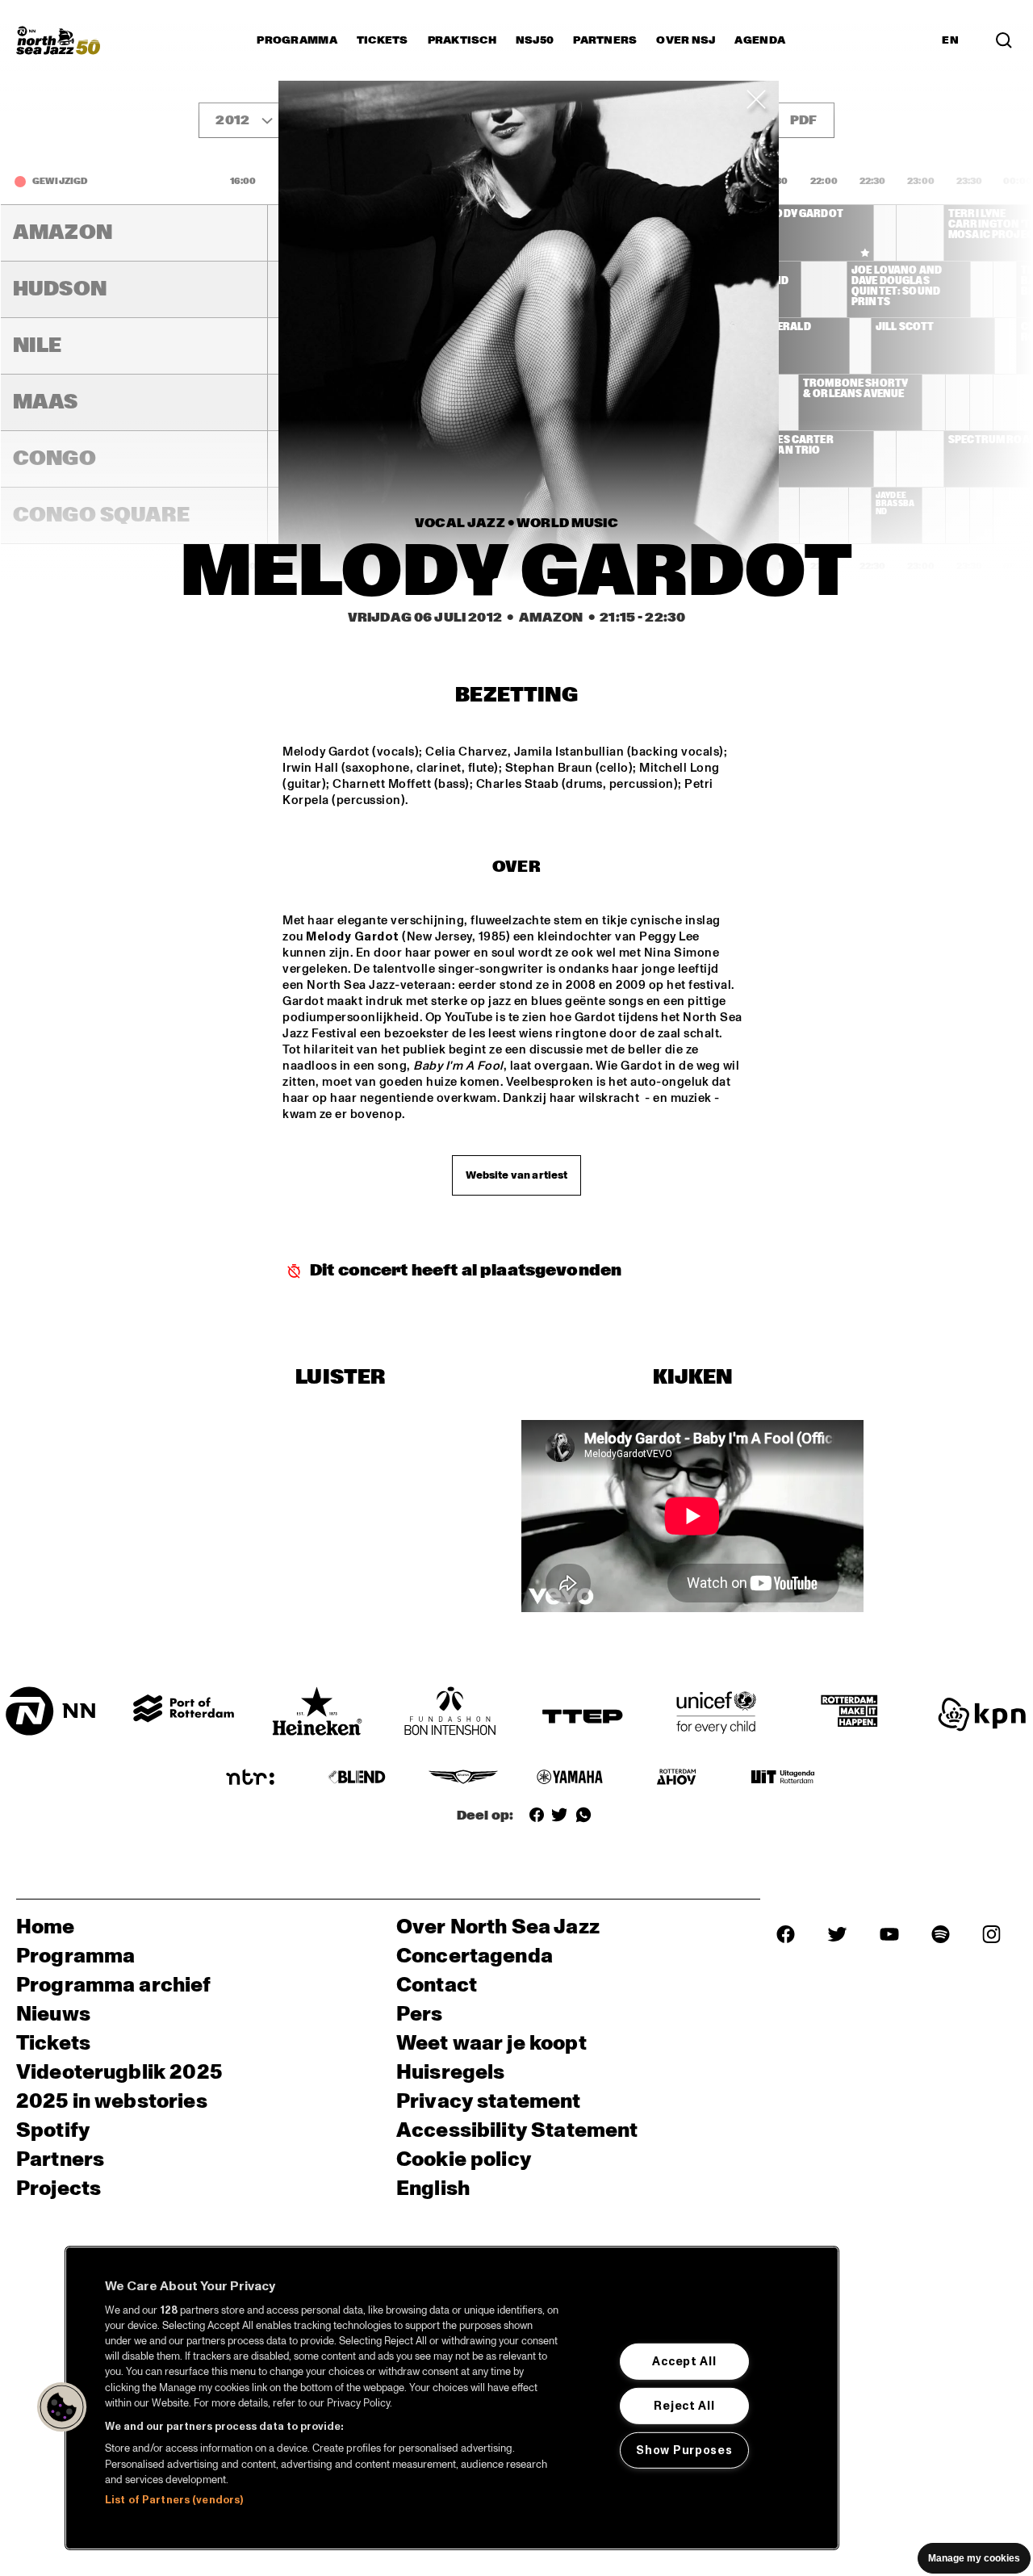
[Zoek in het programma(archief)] (1004, 40)
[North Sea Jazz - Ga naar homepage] (58, 40)
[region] (452, 2398)
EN (950, 40)
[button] (62, 2407)
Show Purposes (684, 2450)
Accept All (684, 2361)
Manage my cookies (974, 2558)
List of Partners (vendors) (174, 2500)
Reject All (684, 2406)
